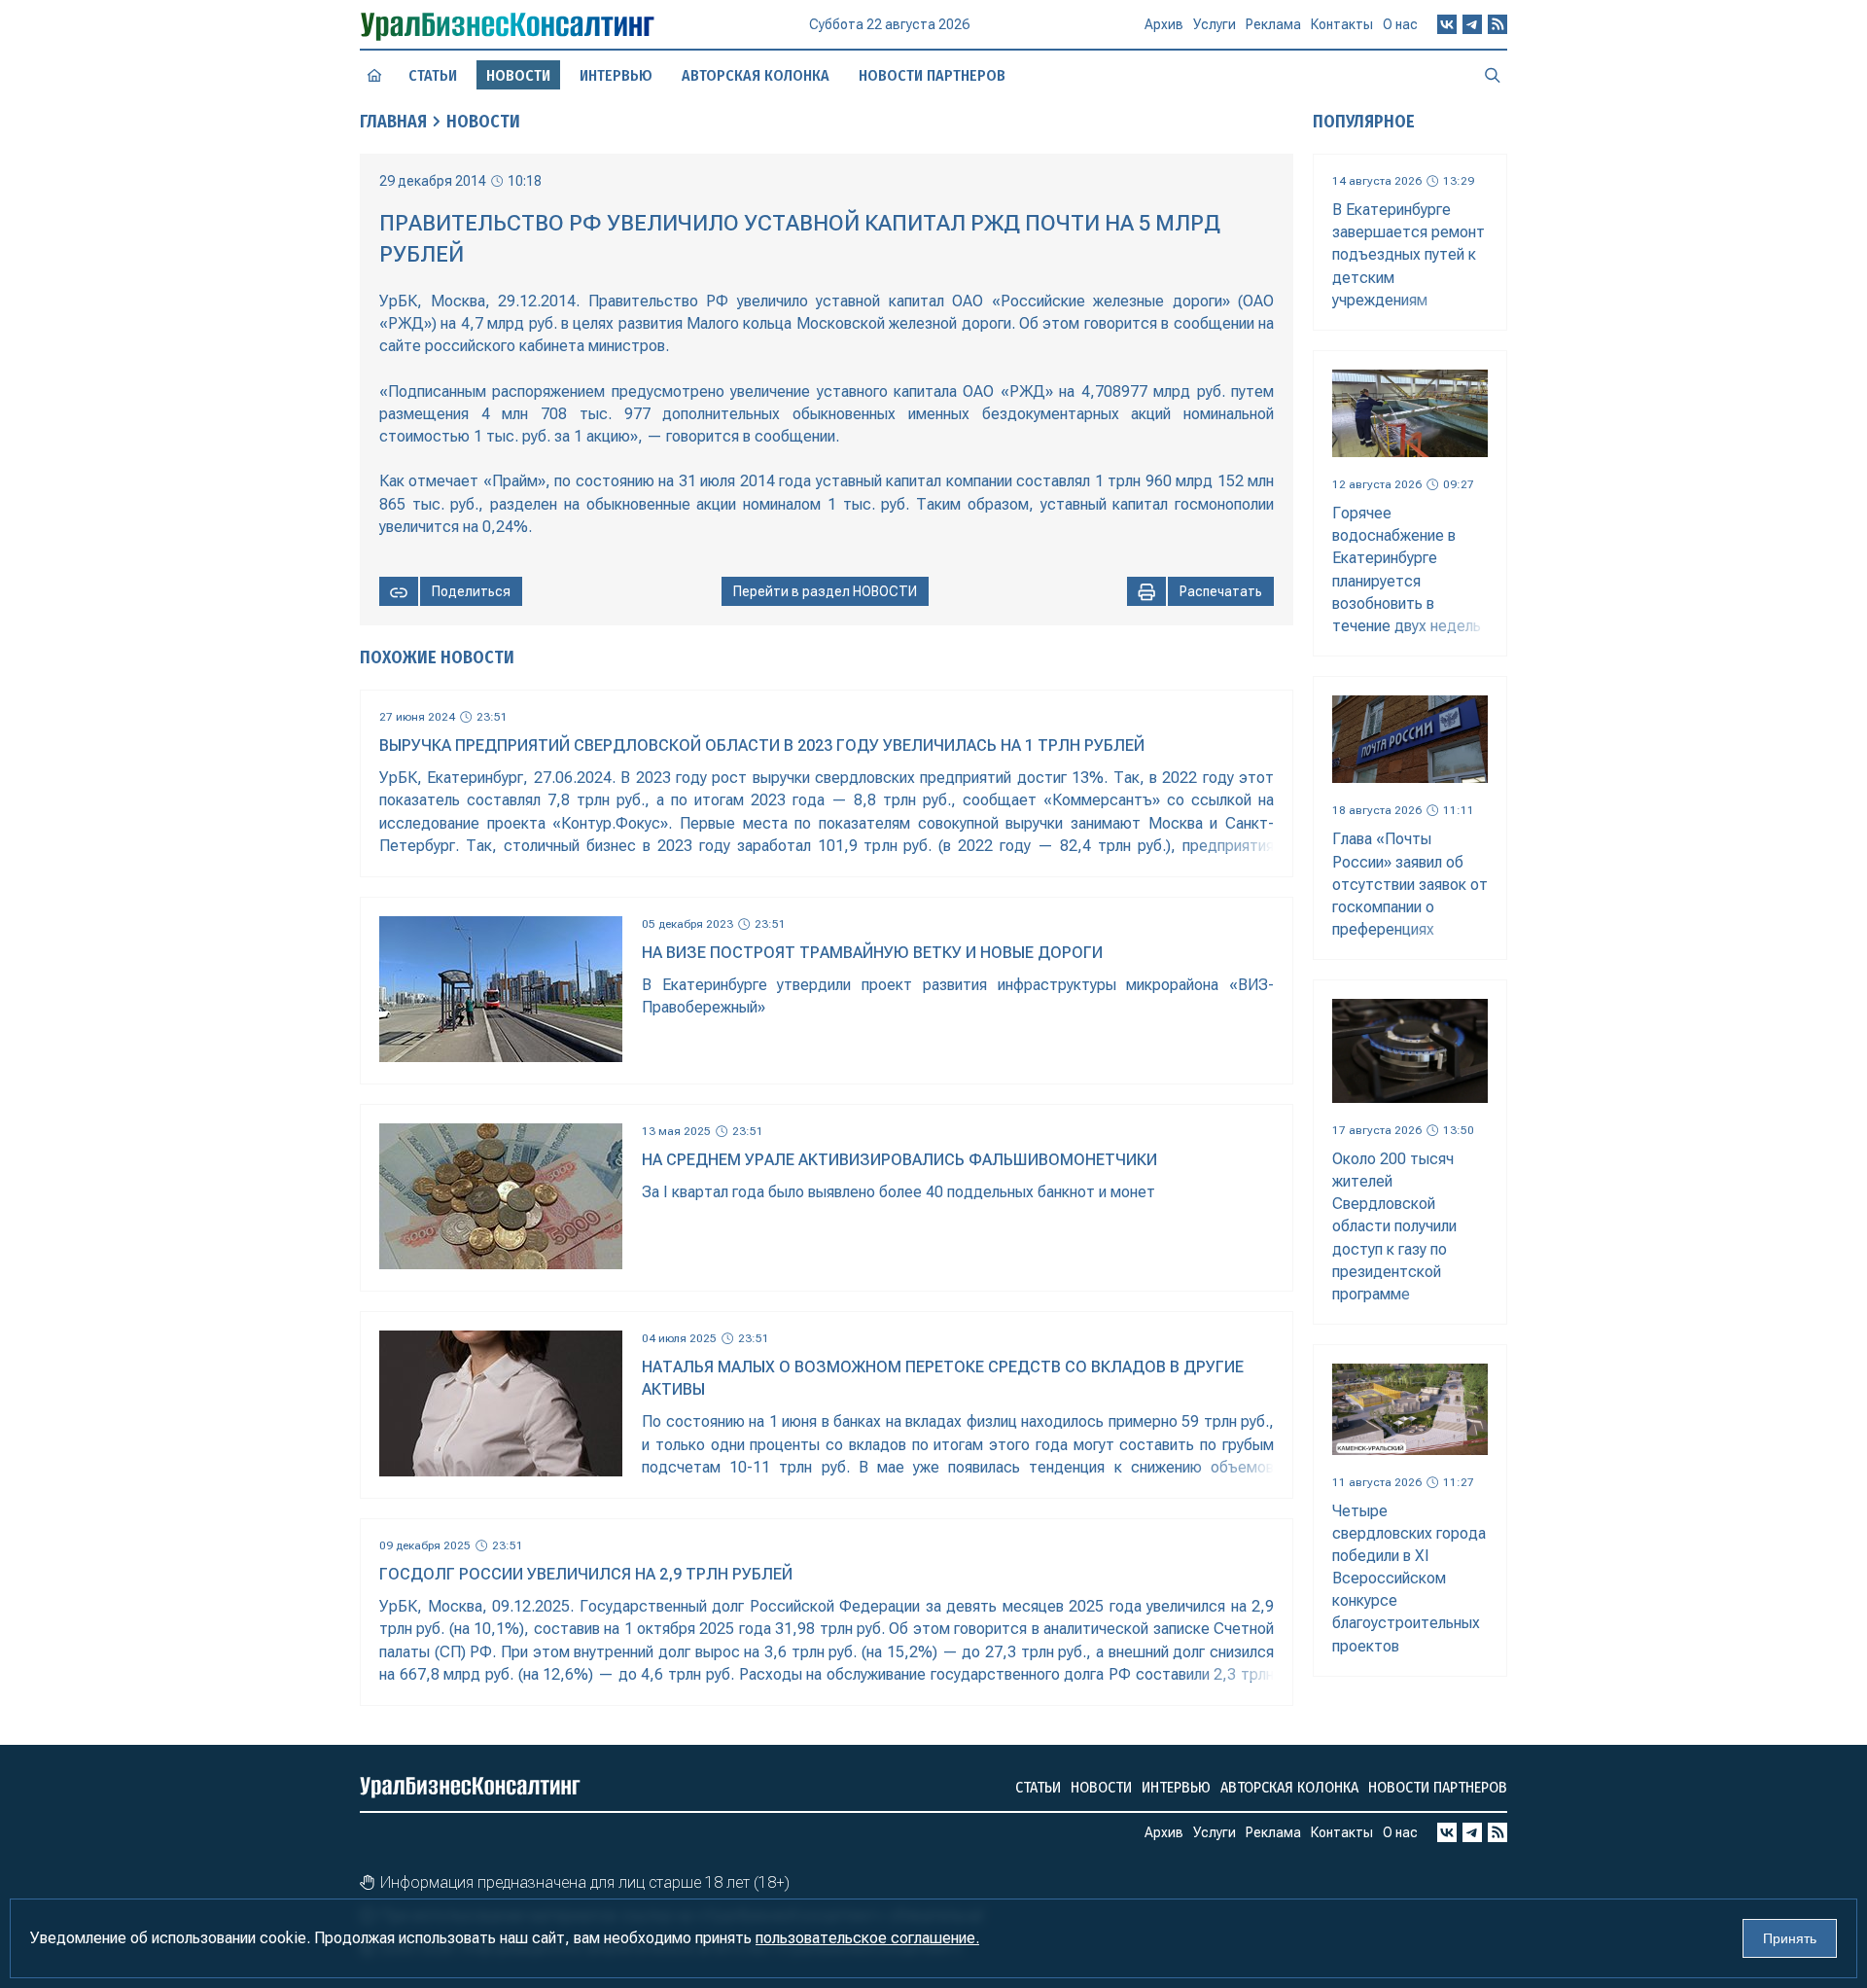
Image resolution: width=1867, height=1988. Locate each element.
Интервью (616, 75)
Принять (1790, 1938)
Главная (393, 122)
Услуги (1215, 24)
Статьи (433, 75)
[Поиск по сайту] (1493, 75)
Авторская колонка (756, 75)
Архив (1164, 24)
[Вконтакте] (1447, 24)
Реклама (1273, 24)
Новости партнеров (932, 75)
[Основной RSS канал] (1497, 24)
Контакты (1342, 24)
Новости (483, 122)
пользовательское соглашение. (867, 1938)
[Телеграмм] (1472, 24)
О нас (1400, 24)
